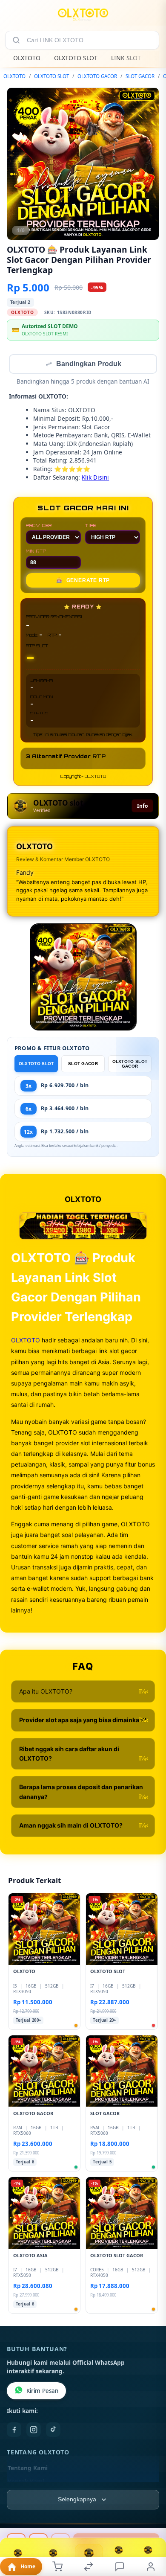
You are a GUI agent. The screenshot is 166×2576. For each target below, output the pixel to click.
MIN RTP (36, 552)
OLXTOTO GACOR (97, 76)
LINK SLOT (126, 58)
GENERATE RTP (83, 581)
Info (142, 807)
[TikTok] (53, 2430)
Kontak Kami (26, 2483)
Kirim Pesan (42, 2392)
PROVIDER (39, 526)
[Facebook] (14, 2430)
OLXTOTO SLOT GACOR (130, 1065)
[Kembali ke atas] (150, 2519)
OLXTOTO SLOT (76, 58)
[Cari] (16, 40)
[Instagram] (34, 2430)
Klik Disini (95, 478)
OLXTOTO (27, 58)
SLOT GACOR (140, 76)
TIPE (91, 526)
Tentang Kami (28, 2469)
